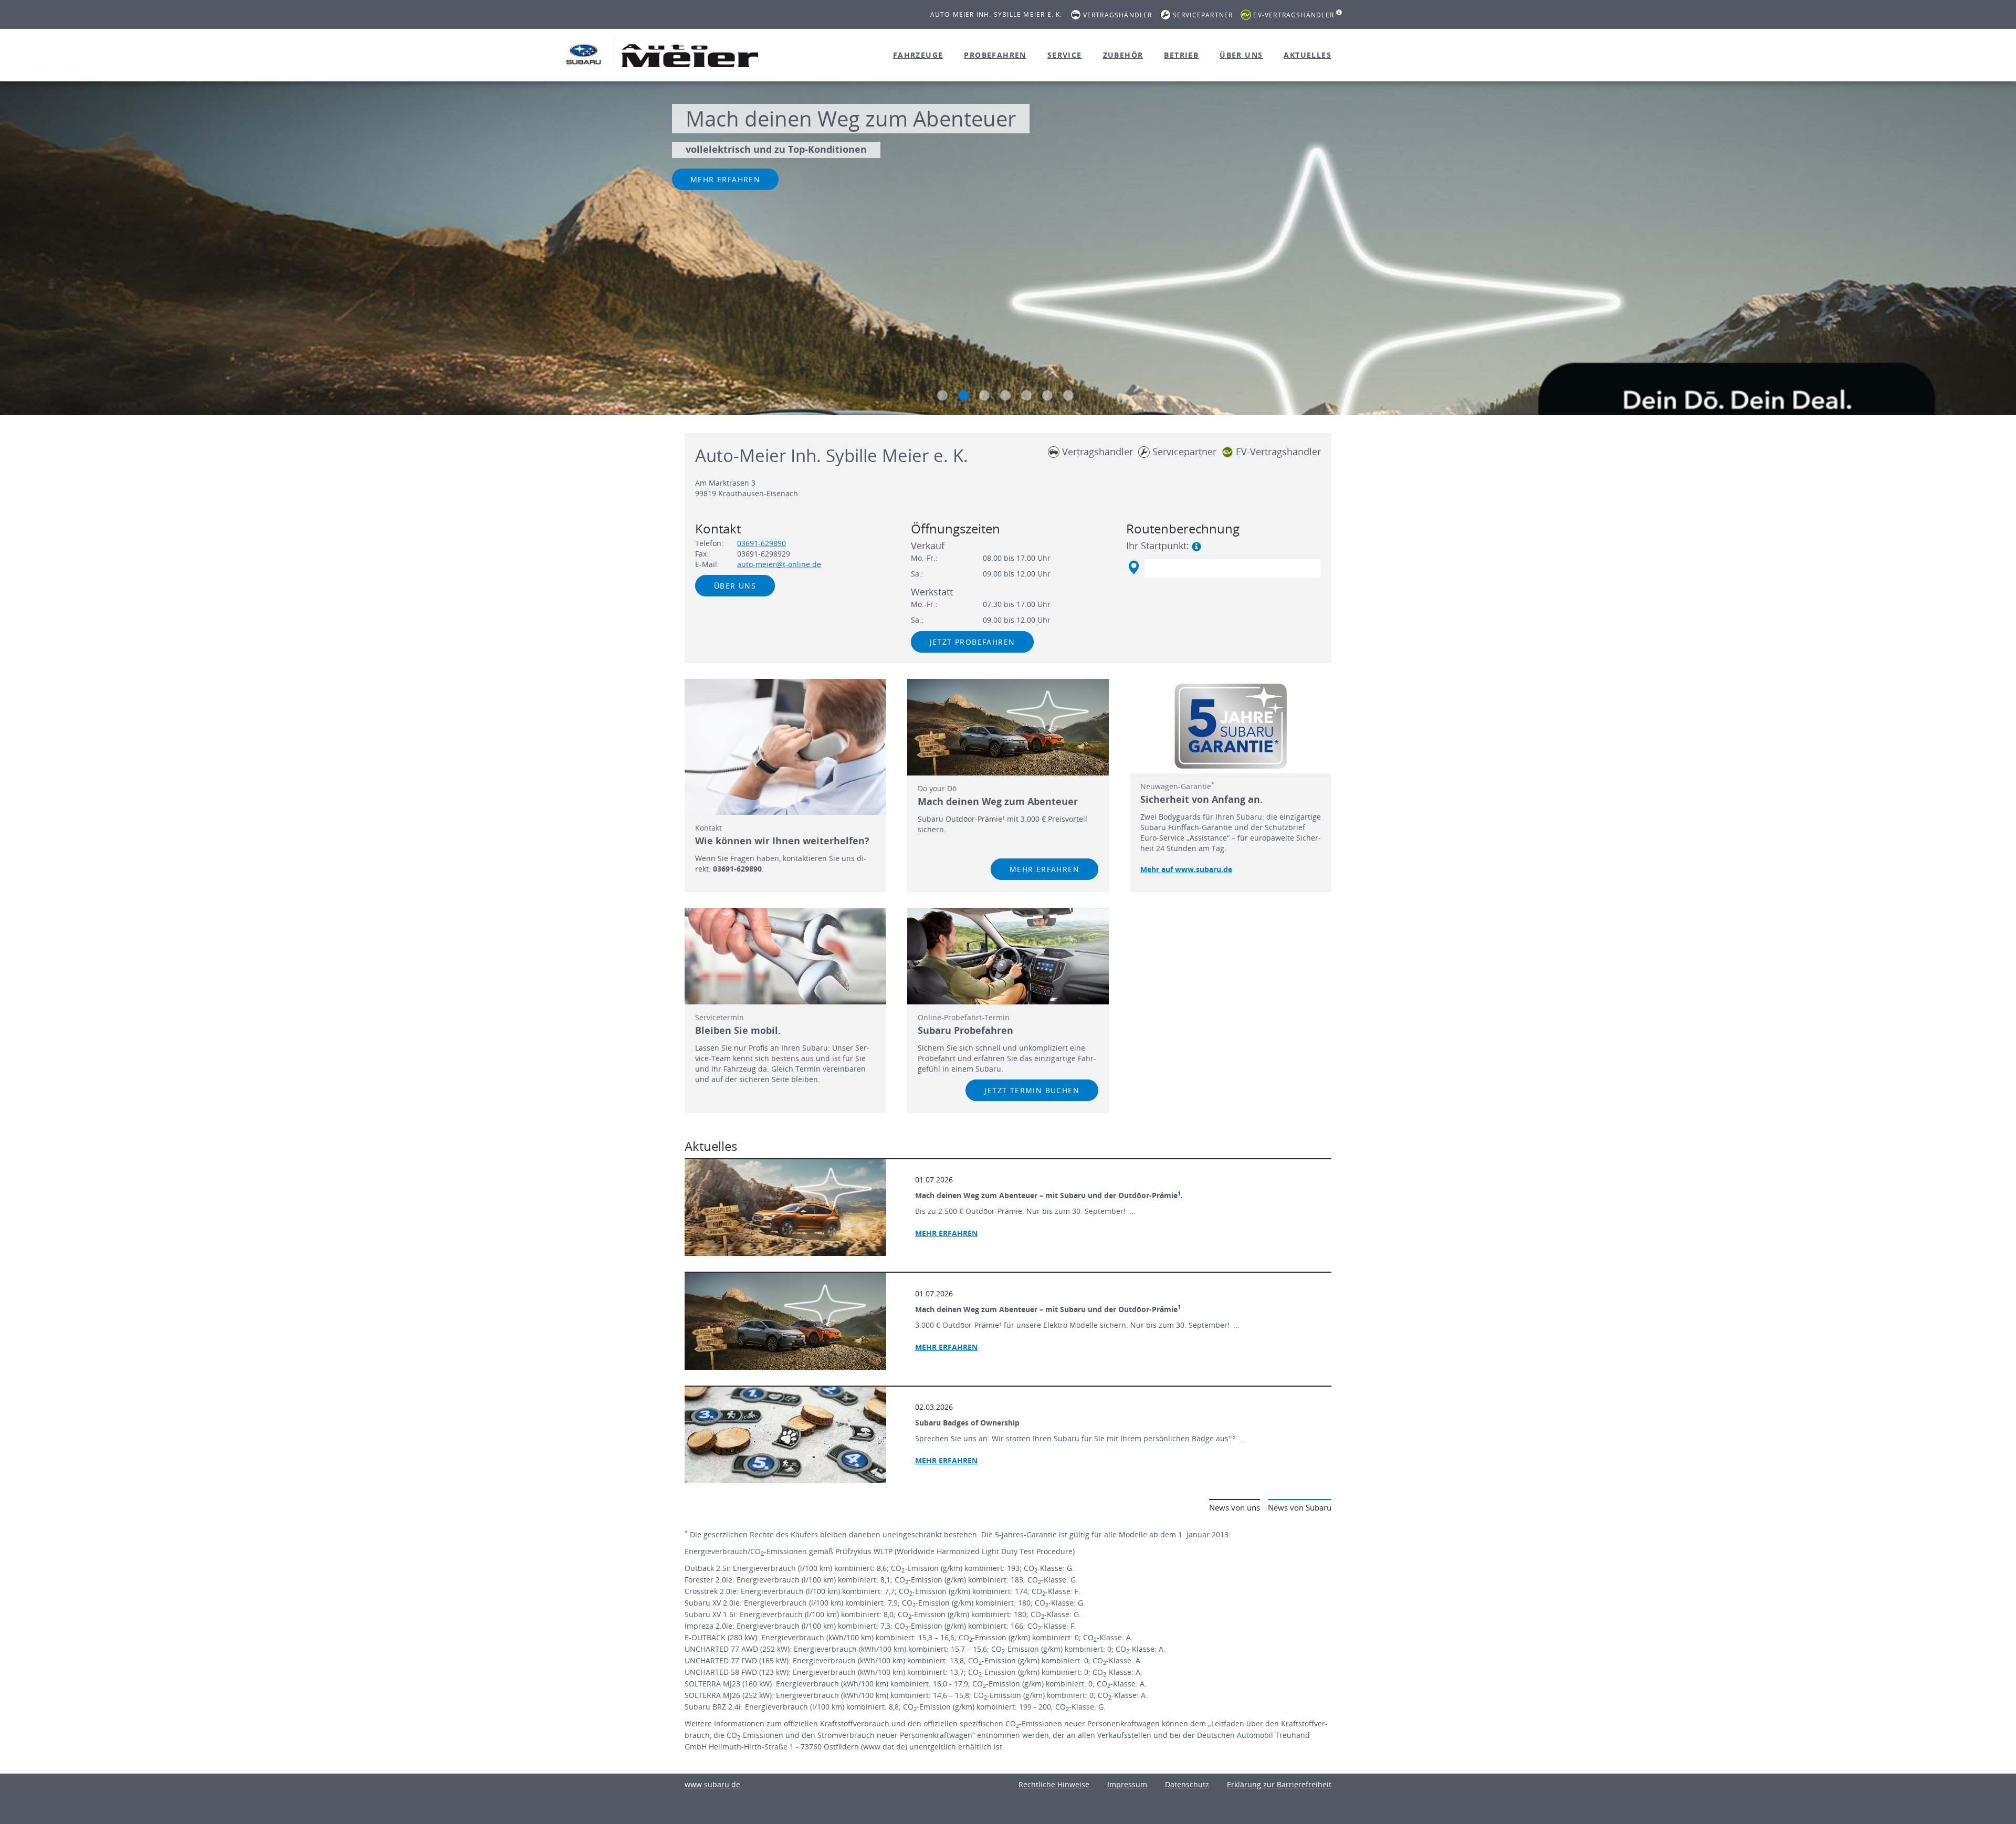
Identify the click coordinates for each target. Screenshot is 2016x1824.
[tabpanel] (1008, 249)
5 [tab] (1026, 395)
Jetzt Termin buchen (1032, 1090)
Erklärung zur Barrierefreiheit (1279, 1784)
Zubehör (1123, 55)
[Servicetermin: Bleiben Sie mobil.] (785, 956)
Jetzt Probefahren (973, 642)
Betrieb (1181, 55)
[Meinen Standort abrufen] (1133, 568)
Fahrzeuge (918, 55)
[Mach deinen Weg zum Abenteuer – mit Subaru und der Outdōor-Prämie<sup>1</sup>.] (785, 1208)
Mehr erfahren (725, 179)
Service (1065, 55)
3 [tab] (984, 395)
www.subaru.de (712, 1784)
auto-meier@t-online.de (779, 564)
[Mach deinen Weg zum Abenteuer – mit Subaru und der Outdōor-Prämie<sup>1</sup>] (785, 1321)
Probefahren (995, 55)
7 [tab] (1068, 395)
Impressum (1127, 1784)
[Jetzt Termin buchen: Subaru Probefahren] (1008, 956)
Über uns (1241, 55)
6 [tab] (1047, 395)
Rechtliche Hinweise (1054, 1784)
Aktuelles (1308, 55)
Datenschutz (1187, 1784)
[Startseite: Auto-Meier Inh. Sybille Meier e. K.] (584, 54)
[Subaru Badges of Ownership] (785, 1435)
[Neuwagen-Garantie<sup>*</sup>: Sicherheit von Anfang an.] (1231, 726)
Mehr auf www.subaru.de (1186, 869)
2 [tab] (963, 395)
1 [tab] (942, 395)
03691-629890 (762, 543)
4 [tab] (1005, 395)
